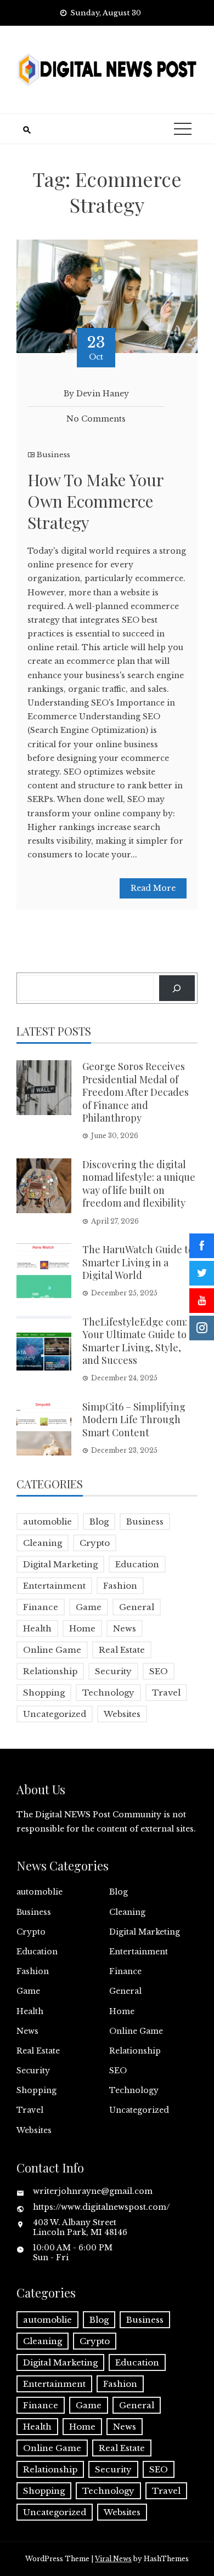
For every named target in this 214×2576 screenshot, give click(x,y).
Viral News (113, 2559)
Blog (99, 1522)
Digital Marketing (60, 1564)
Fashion (120, 1586)
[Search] (177, 988)
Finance (41, 1607)
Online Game (52, 1650)
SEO (159, 1671)
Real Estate (122, 1650)
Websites (122, 1714)
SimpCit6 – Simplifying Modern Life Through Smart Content (134, 1420)
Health (37, 1628)
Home (82, 1628)
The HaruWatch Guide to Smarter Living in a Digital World (138, 1262)
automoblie (47, 1522)
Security (113, 1671)
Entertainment (54, 1586)
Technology (108, 1693)
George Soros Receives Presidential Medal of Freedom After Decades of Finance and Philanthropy (136, 1092)
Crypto (95, 1543)
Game (89, 1607)
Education (137, 1564)
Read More (153, 888)
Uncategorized (55, 1714)
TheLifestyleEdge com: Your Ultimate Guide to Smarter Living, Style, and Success (135, 1341)
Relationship (50, 1671)
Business (54, 455)
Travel (166, 1693)
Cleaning (43, 1543)
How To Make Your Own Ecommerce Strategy (95, 501)
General (137, 1607)
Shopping (44, 1693)
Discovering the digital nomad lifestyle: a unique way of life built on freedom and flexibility (139, 1184)
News (125, 1628)
